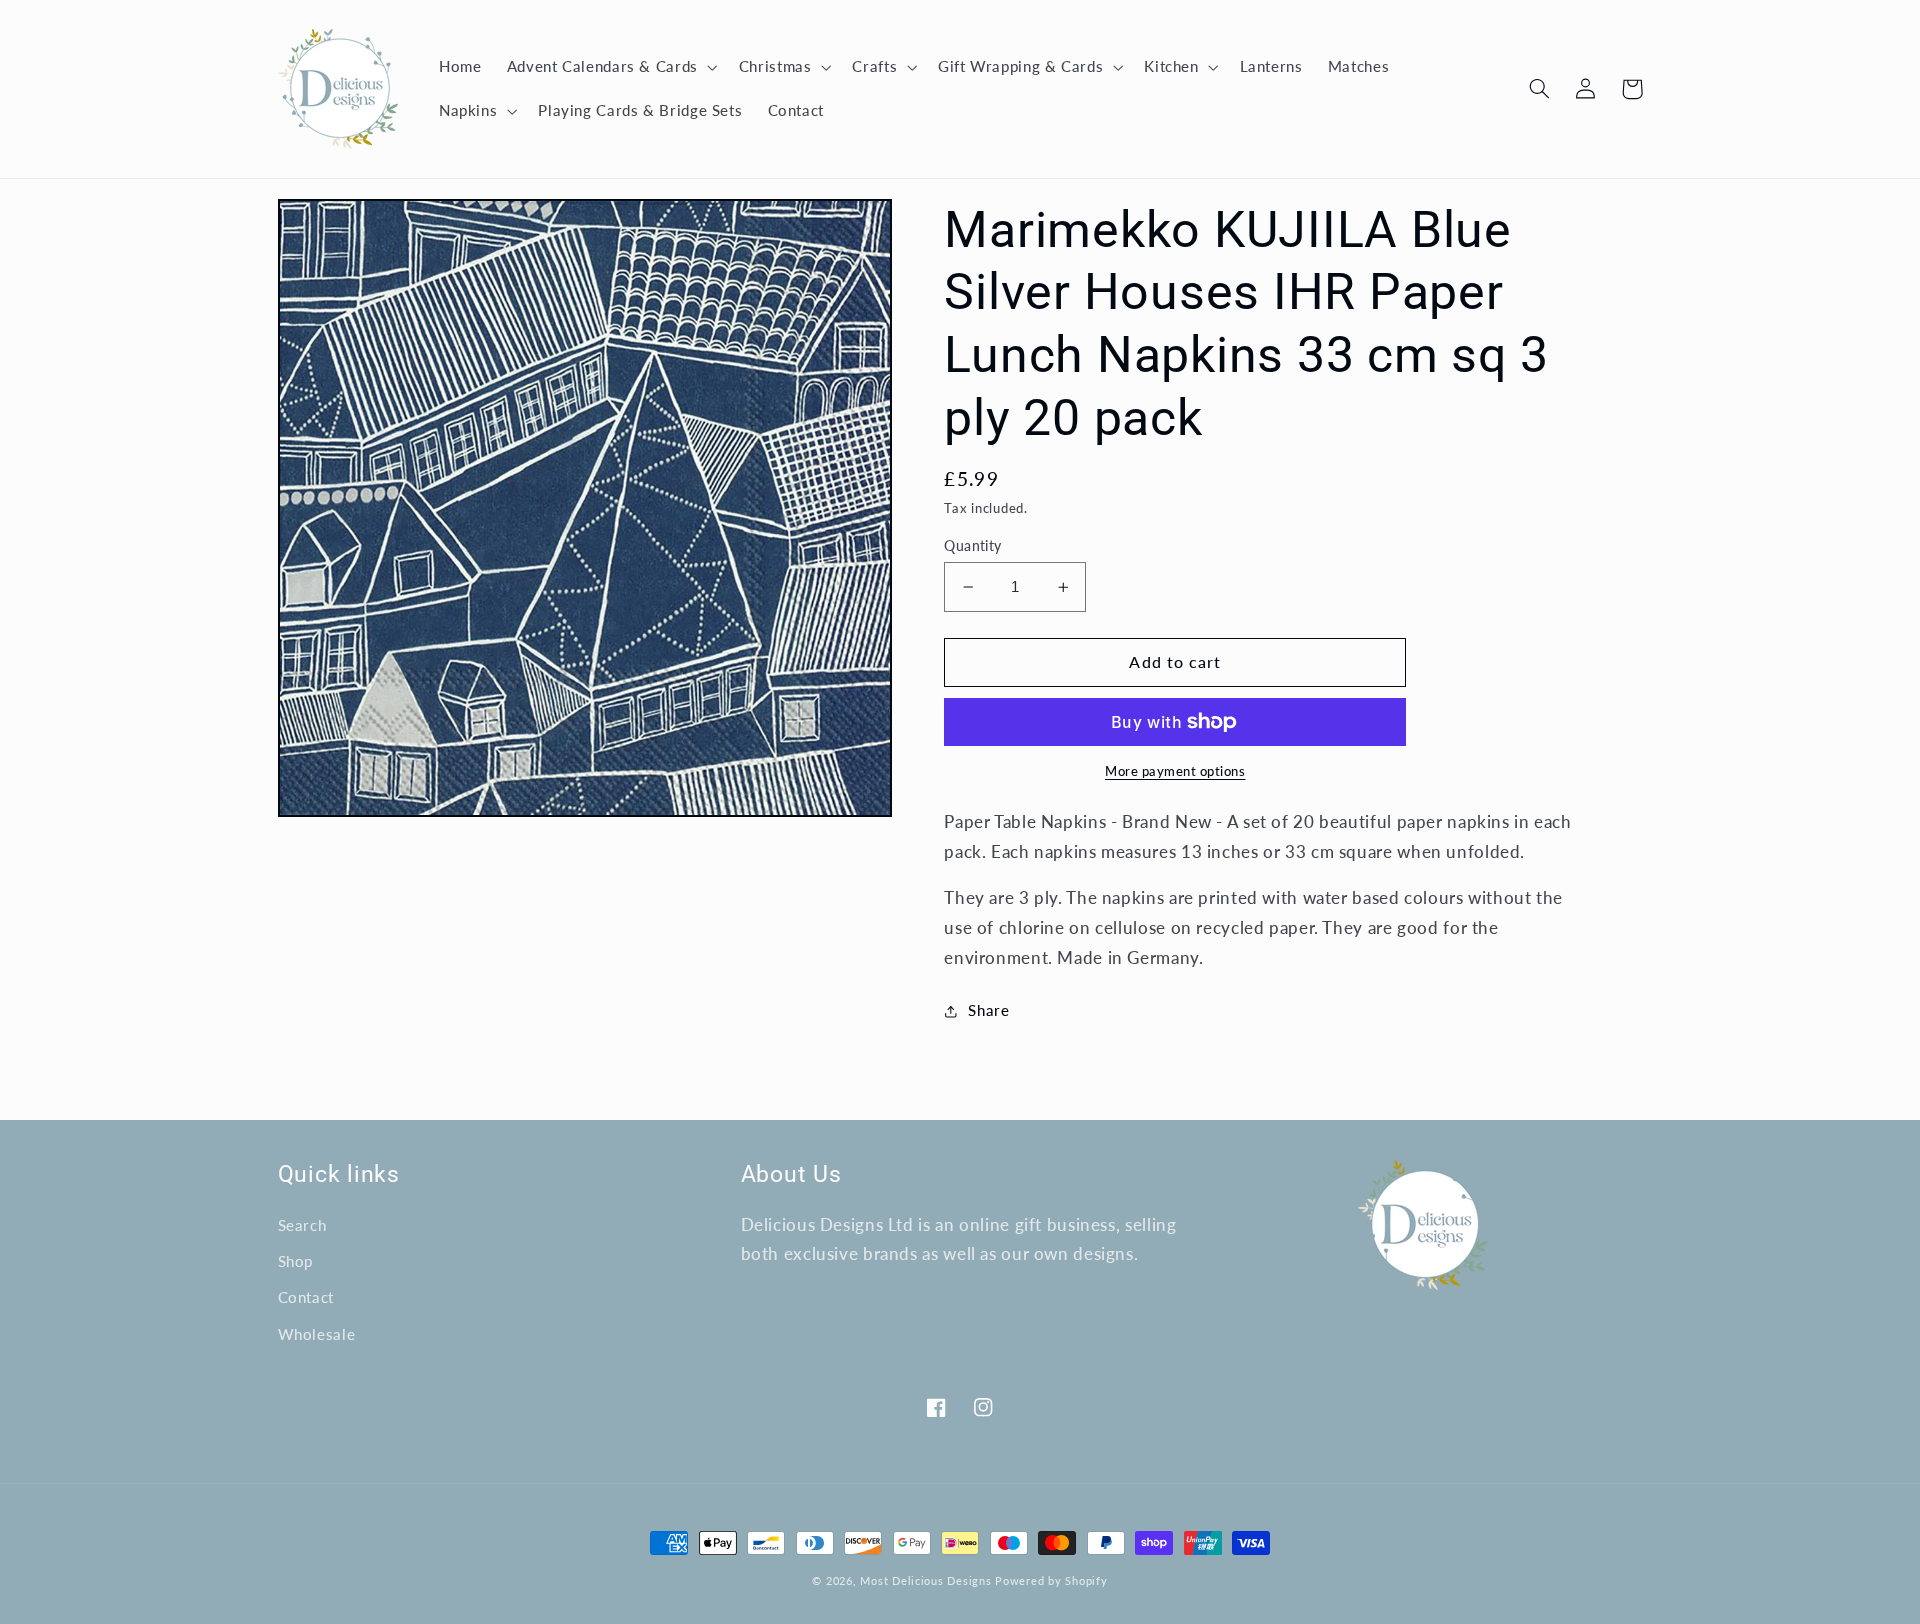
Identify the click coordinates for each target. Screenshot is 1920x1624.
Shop (296, 1261)
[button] (610, 67)
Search (302, 1225)
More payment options (1175, 771)
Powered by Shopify (1051, 1581)
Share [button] (988, 1010)
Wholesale (317, 1334)
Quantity (972, 546)
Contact (306, 1297)
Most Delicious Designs (925, 1581)
